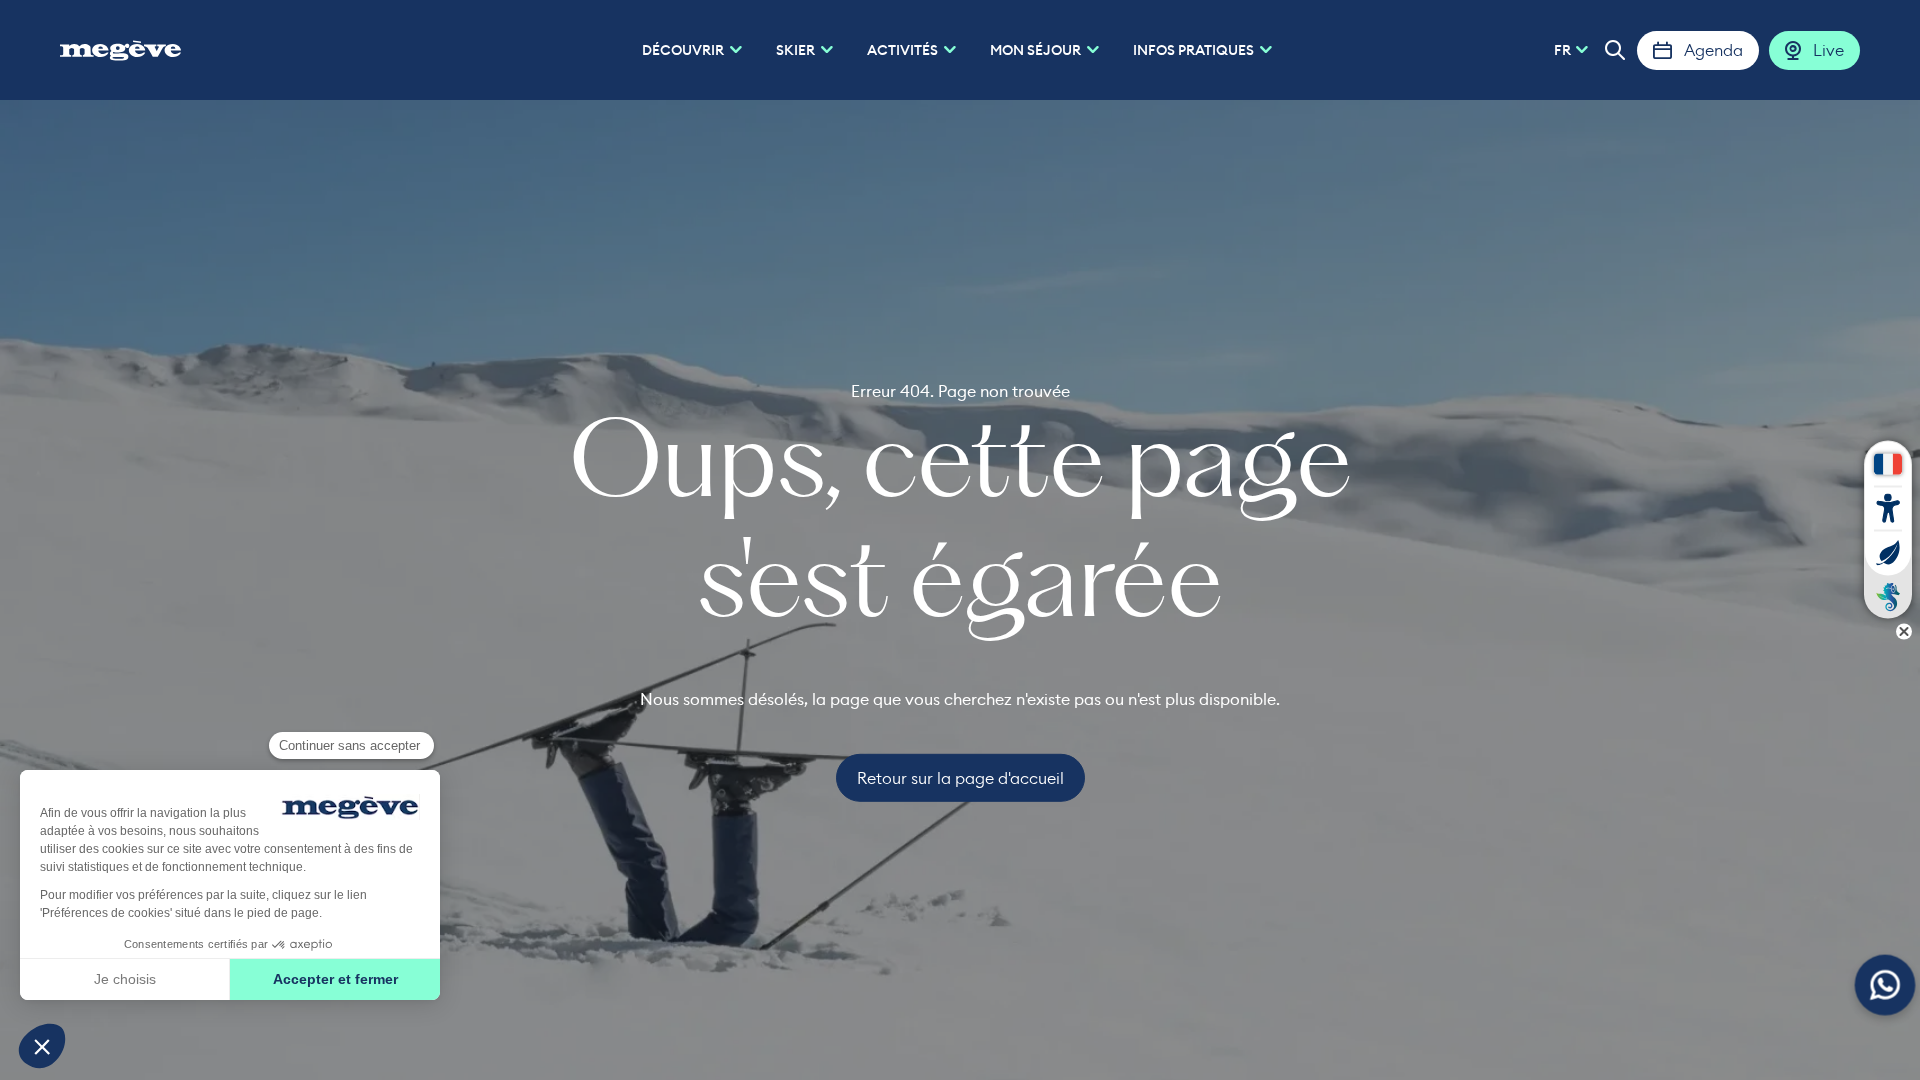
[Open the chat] (1885, 985)
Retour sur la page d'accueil (960, 778)
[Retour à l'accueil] (120, 50)
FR (1562, 50)
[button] (1615, 50)
